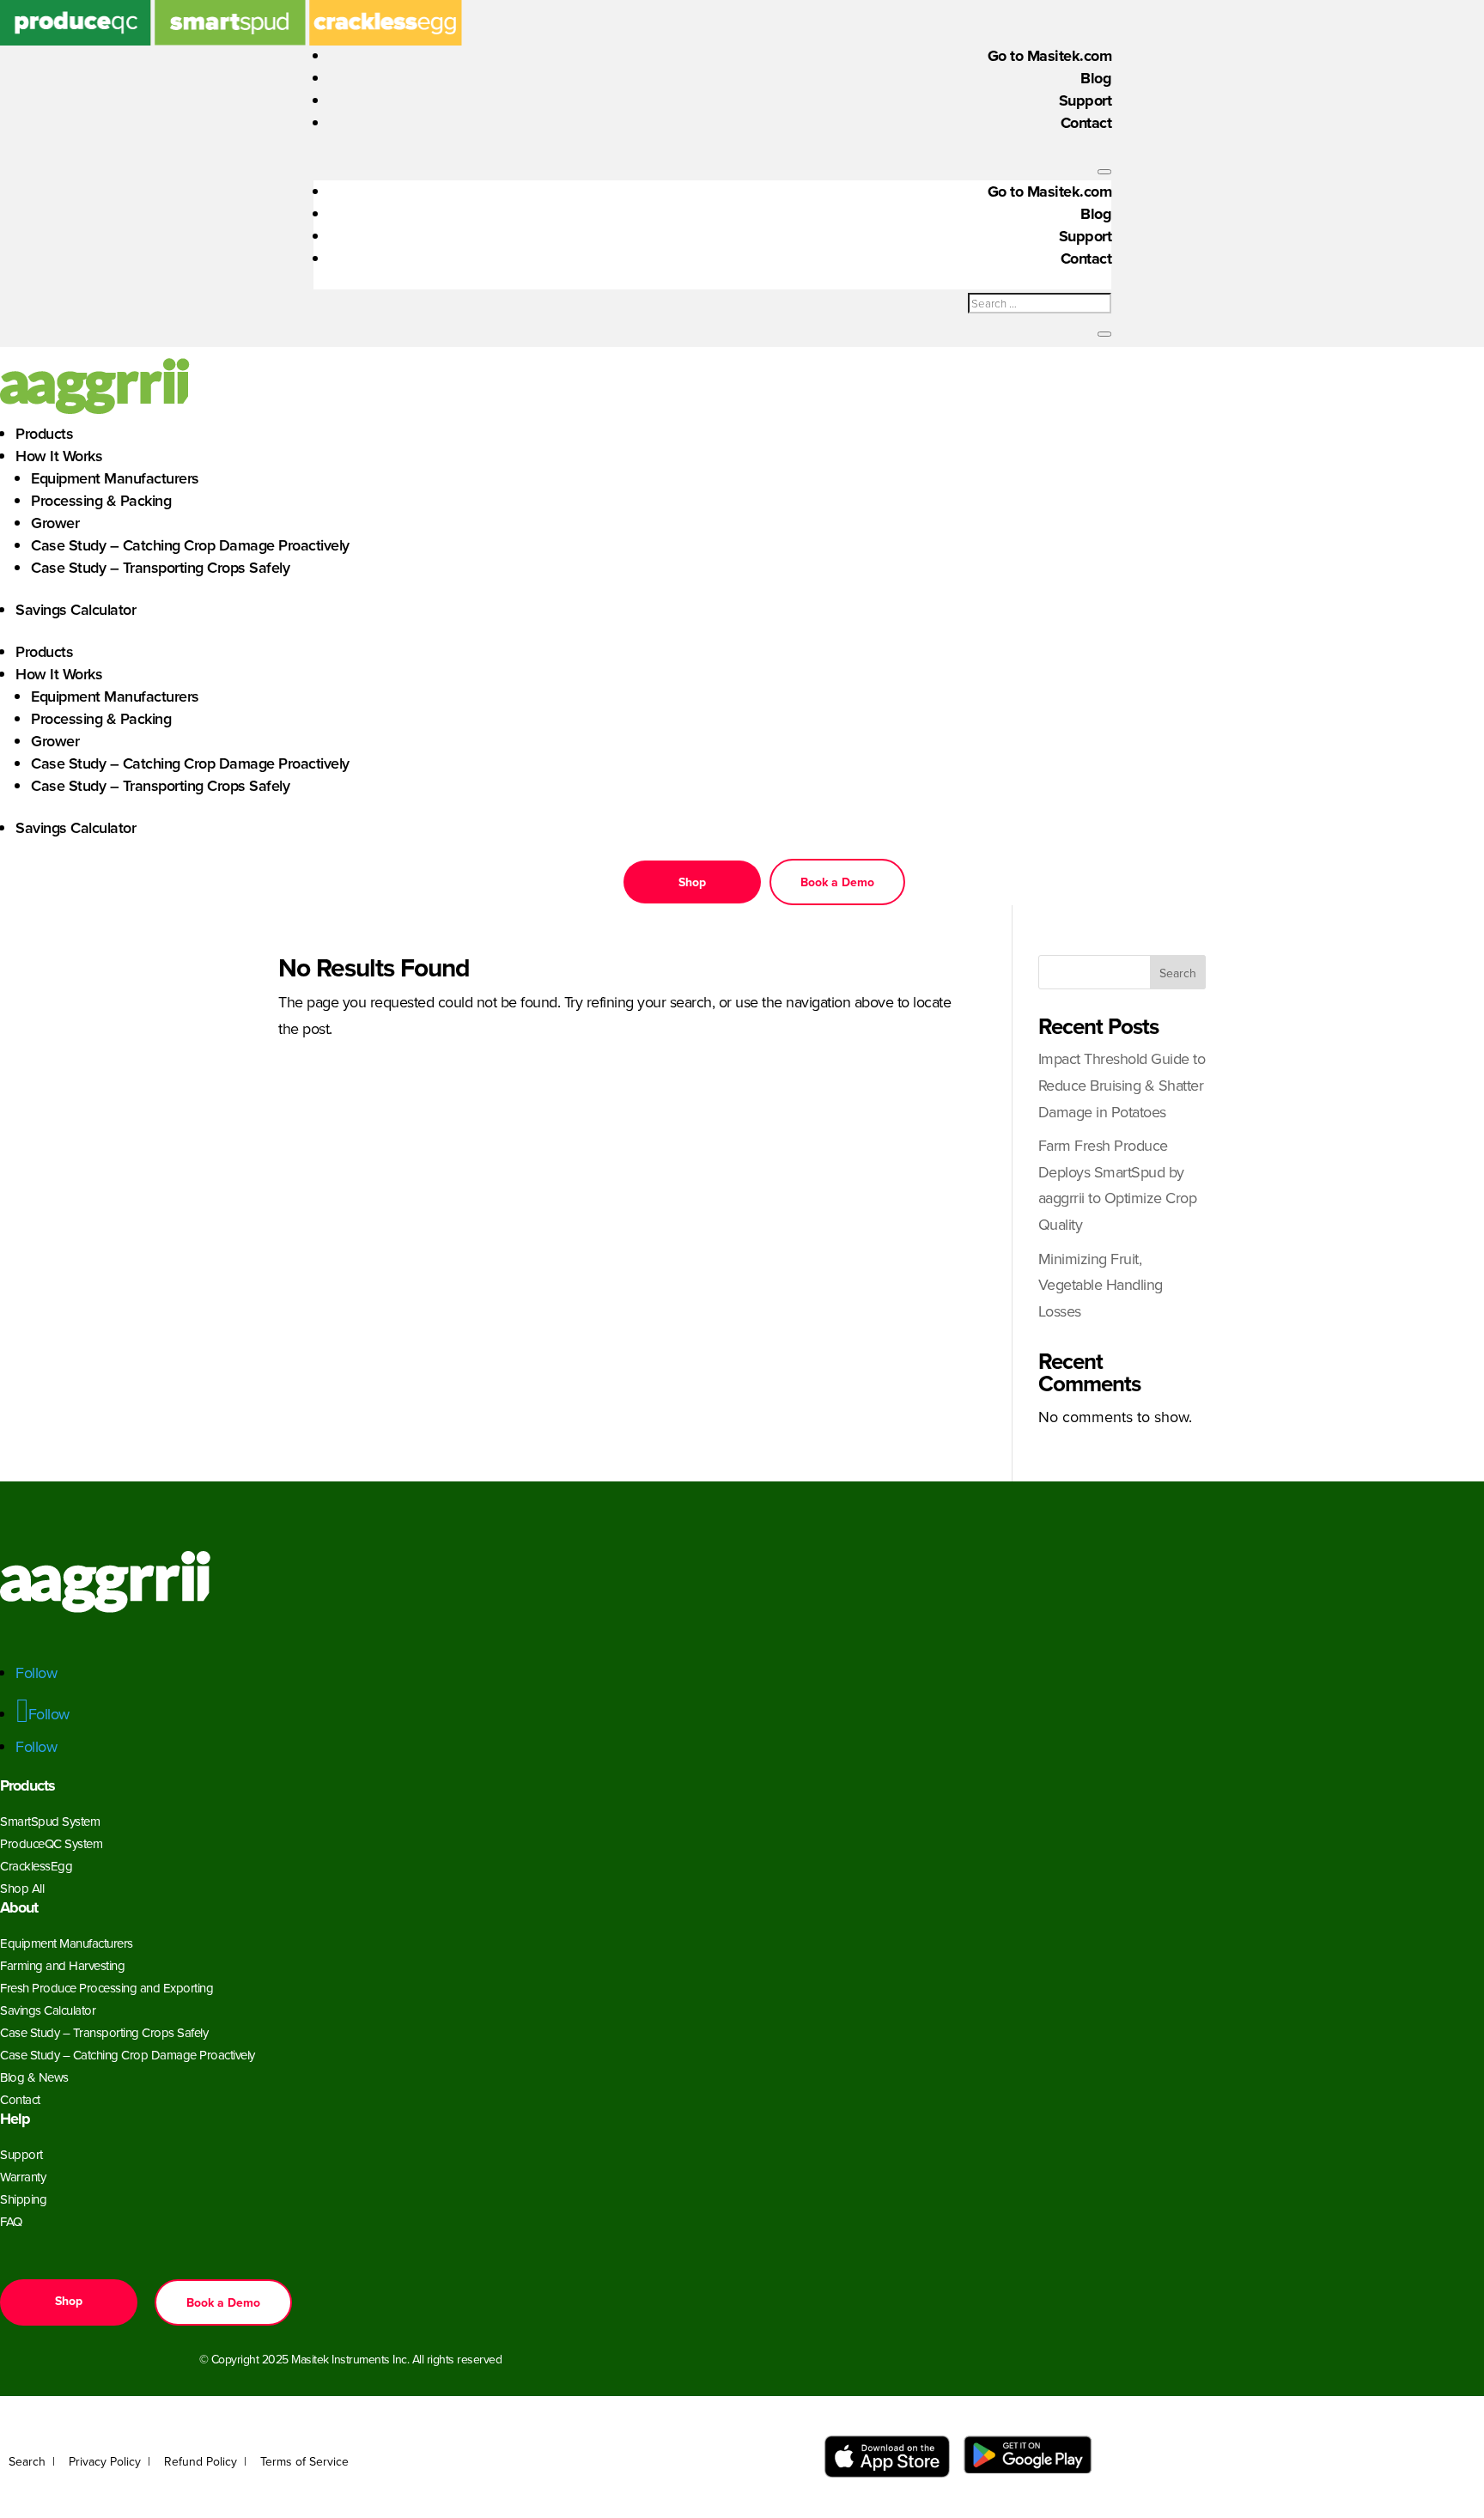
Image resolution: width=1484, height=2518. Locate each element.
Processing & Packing (101, 500)
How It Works (59, 456)
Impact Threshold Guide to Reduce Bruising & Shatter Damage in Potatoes (1122, 1085)
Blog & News (34, 2077)
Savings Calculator (76, 609)
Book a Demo (837, 882)
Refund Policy (201, 2461)
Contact (1086, 123)
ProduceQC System (51, 1843)
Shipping (23, 2199)
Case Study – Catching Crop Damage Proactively (190, 545)
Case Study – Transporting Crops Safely (160, 567)
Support (1086, 100)
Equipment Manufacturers (115, 478)
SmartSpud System (50, 1821)
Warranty (23, 2177)
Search (1178, 973)
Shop (692, 882)
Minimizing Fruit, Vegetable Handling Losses (1101, 1285)
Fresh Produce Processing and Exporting (106, 1988)
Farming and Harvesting (62, 1965)
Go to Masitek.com (1050, 56)
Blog (1096, 78)
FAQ (11, 2221)
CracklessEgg (36, 1866)
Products (44, 433)
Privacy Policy (105, 2461)
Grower (55, 523)
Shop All (22, 1888)
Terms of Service (304, 2461)
